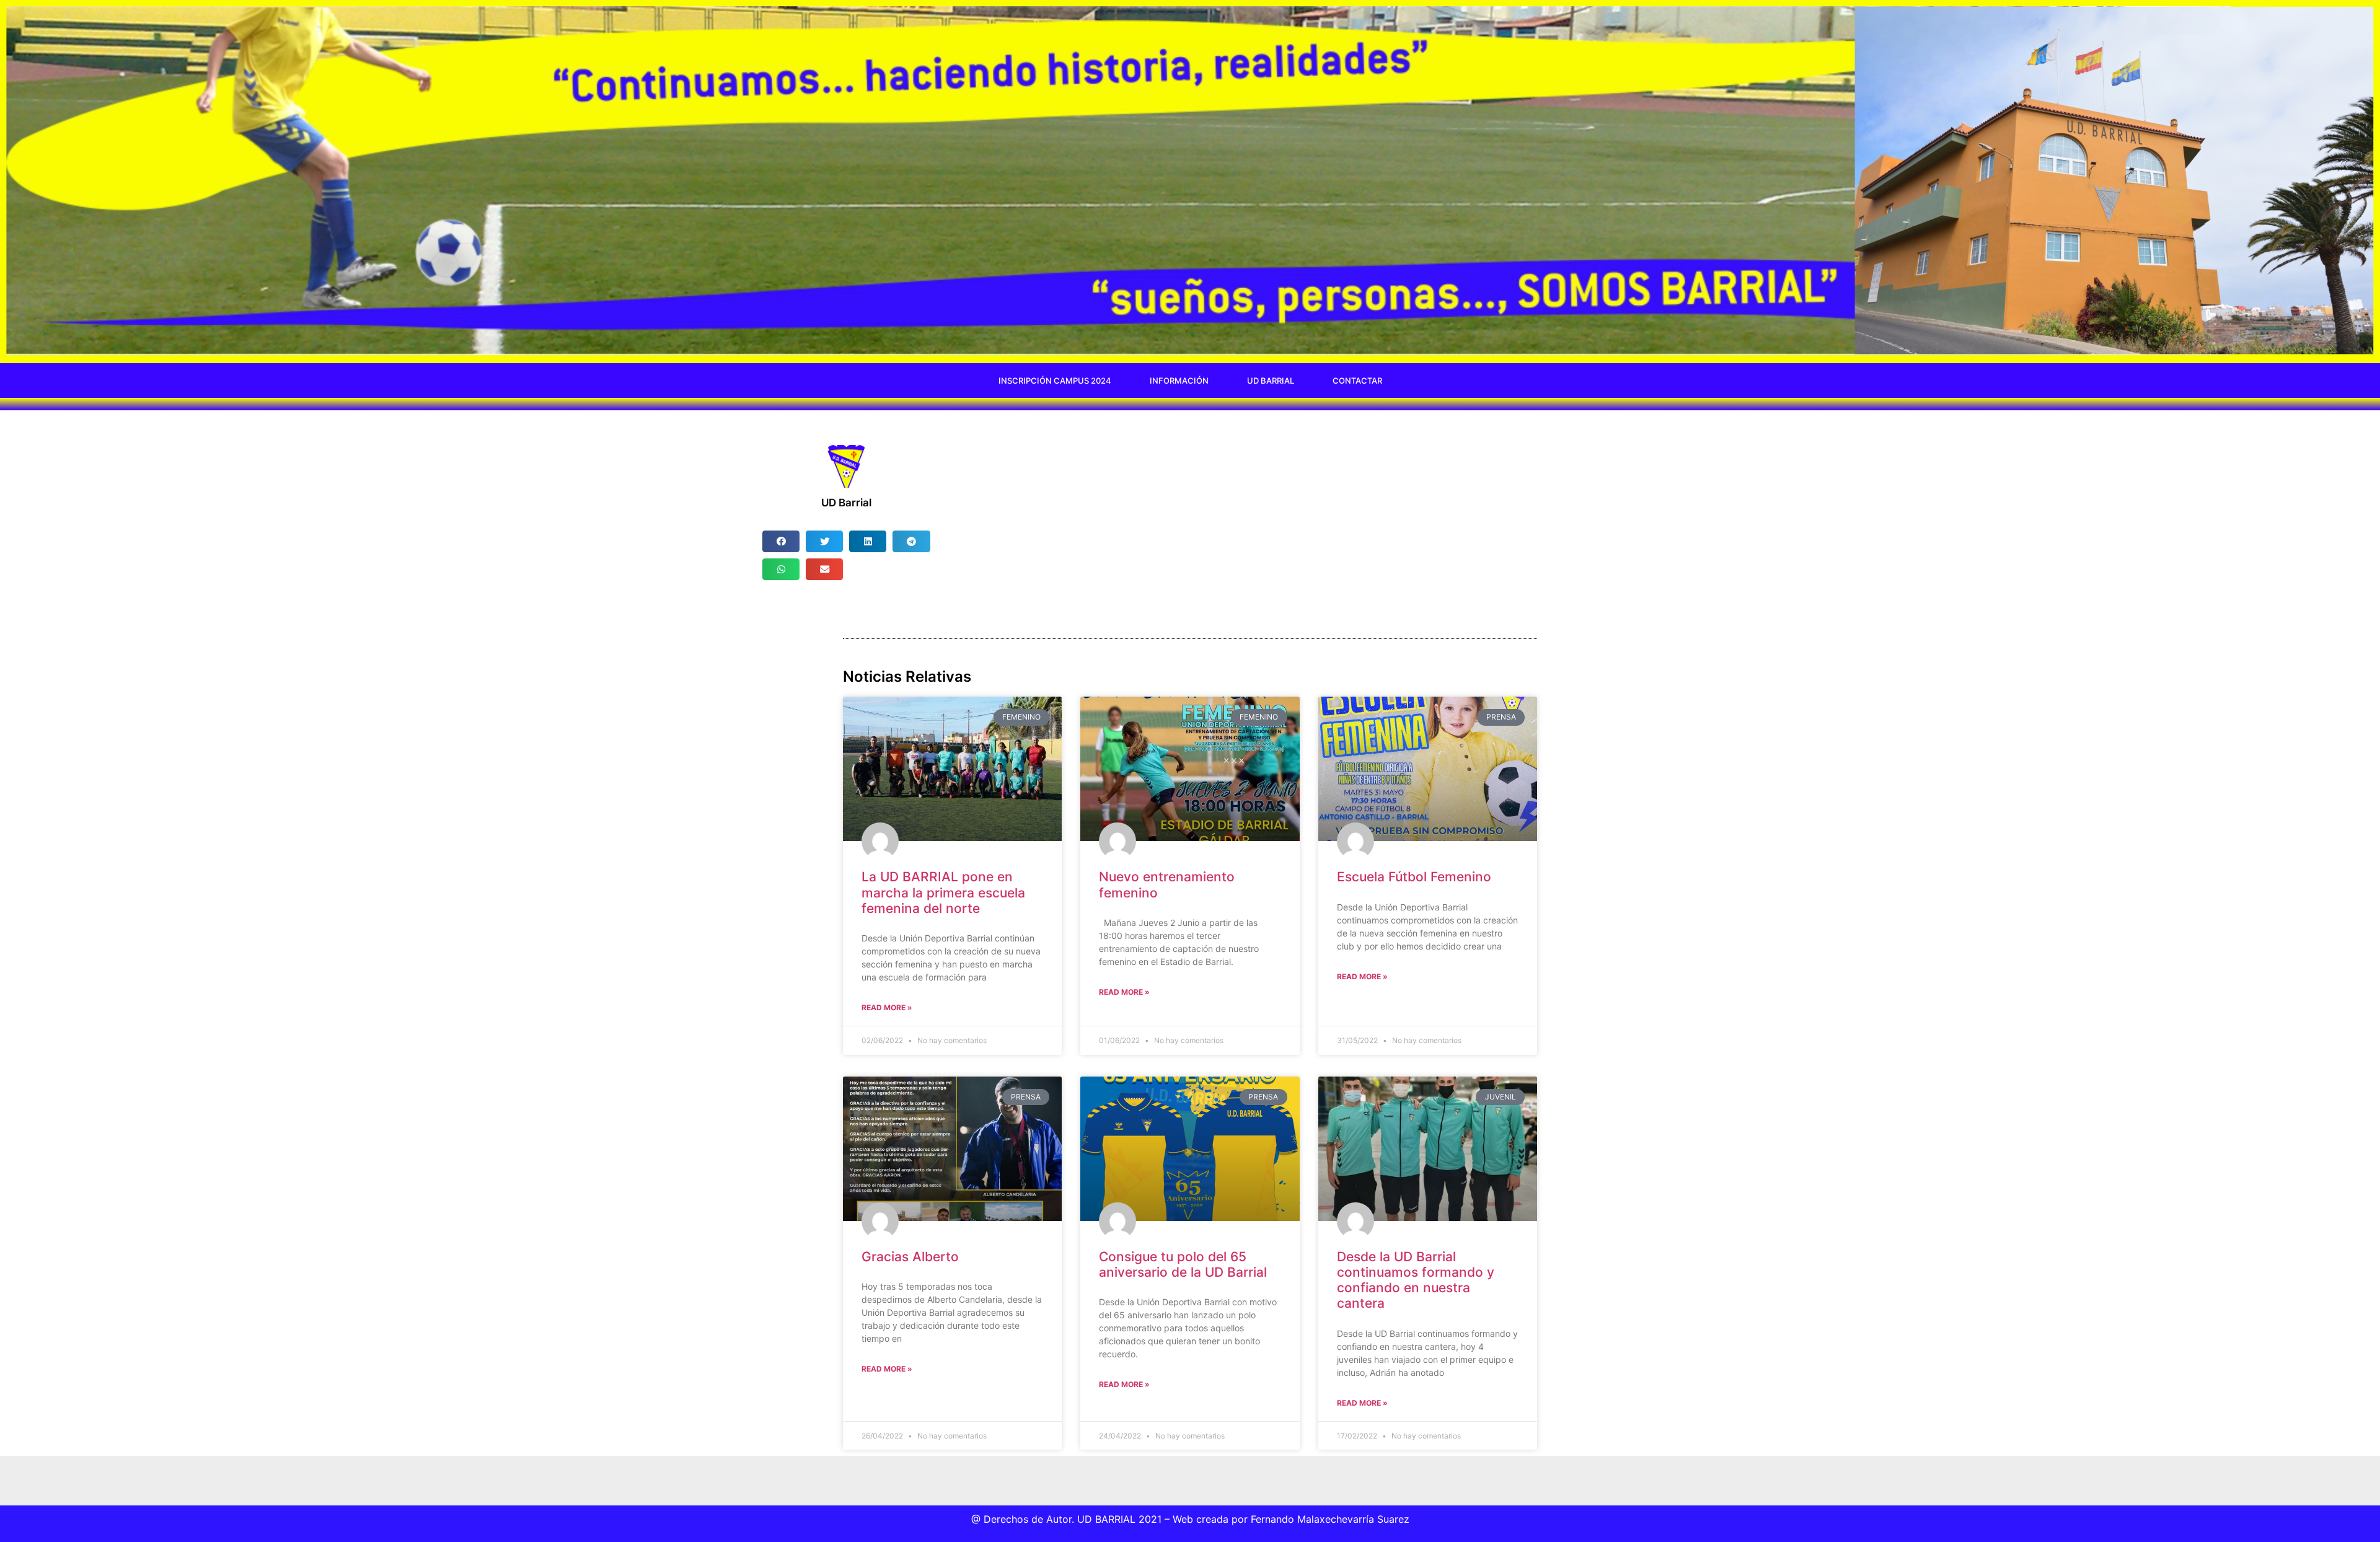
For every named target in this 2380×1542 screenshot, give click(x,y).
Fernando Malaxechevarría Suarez (1330, 1519)
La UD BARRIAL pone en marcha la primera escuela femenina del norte (943, 892)
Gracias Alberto (910, 1257)
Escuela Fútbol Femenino (1414, 877)
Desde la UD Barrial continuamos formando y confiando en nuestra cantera (1416, 1280)
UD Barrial (1271, 381)
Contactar (1357, 381)
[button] (781, 541)
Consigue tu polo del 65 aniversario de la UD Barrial (1183, 1264)
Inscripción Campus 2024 (1055, 381)
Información (1179, 381)
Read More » (887, 1007)
